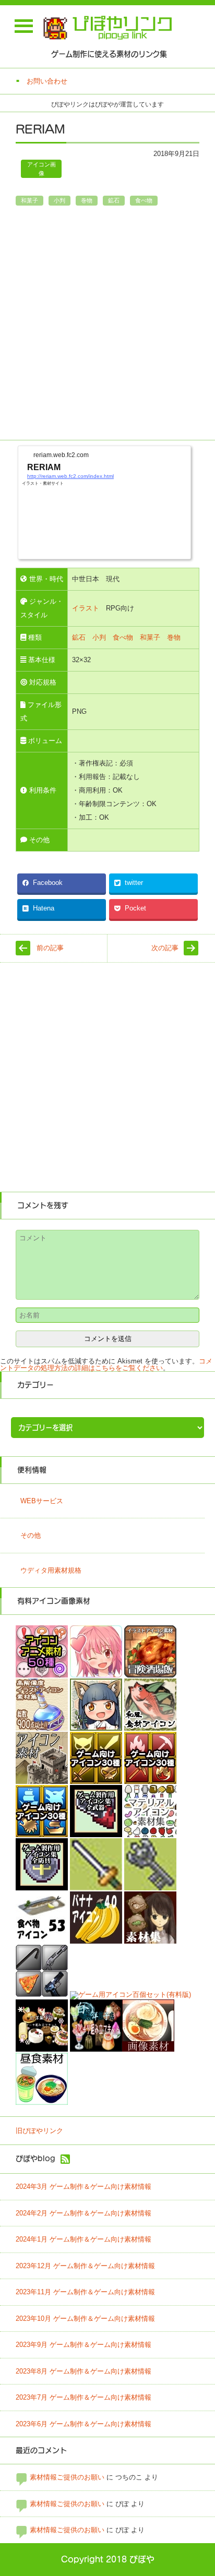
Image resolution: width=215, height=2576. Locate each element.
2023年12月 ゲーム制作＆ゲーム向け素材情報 (85, 2266)
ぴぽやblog (35, 2159)
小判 (59, 200)
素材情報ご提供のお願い (67, 2477)
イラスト (86, 608)
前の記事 (50, 948)
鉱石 (114, 200)
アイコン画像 (41, 169)
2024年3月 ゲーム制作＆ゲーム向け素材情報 (83, 2186)
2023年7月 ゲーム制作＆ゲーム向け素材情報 (83, 2397)
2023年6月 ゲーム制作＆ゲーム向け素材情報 (83, 2424)
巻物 (87, 200)
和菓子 (29, 200)
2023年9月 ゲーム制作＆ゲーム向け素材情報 (83, 2345)
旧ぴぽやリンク (39, 2131)
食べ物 (144, 200)
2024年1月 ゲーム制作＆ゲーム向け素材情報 (83, 2239)
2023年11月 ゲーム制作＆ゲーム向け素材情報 (85, 2292)
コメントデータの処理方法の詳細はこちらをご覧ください (106, 1364)
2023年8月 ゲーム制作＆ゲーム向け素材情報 (83, 2371)
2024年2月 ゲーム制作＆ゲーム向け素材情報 (83, 2213)
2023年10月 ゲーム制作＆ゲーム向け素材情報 (85, 2319)
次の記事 (165, 948)
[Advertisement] (107, 326)
